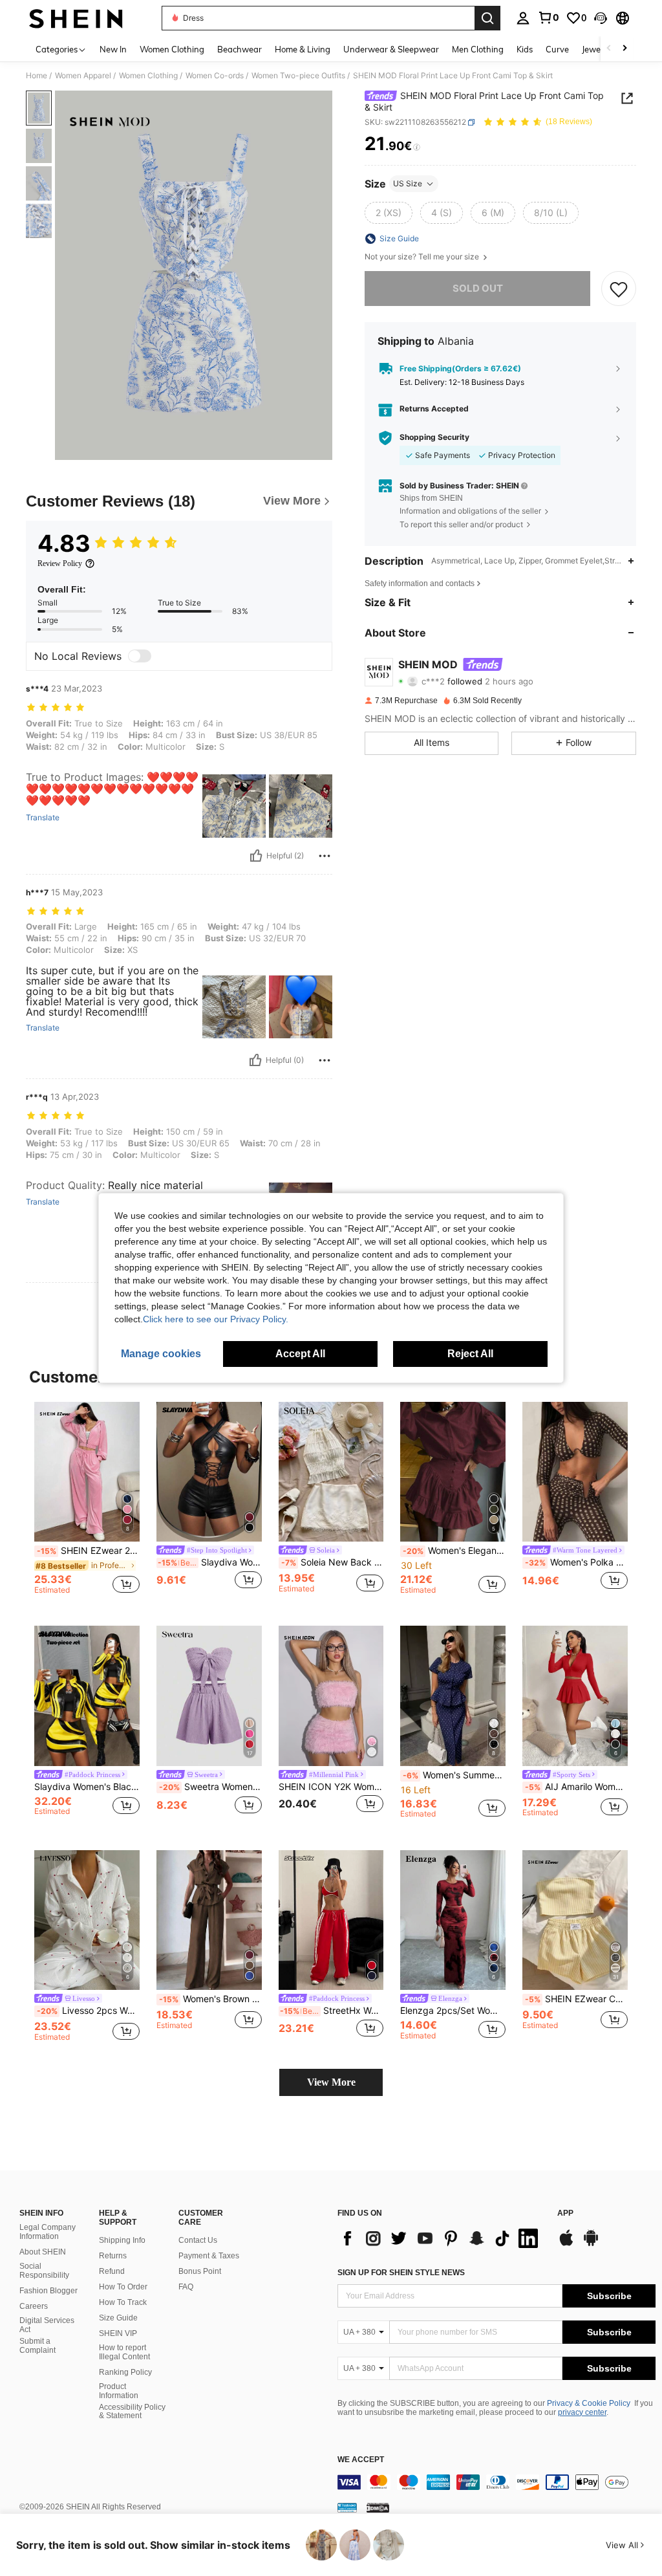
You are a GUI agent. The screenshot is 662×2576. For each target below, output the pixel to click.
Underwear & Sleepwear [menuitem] (391, 49)
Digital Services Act (47, 2325)
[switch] (140, 656)
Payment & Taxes (209, 2256)
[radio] (389, 213)
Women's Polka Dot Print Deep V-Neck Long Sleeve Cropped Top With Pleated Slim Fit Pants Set (576, 1562)
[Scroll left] (609, 49)
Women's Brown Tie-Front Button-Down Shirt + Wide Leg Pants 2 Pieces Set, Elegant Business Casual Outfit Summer (210, 1999)
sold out (478, 288)
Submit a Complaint (37, 2346)
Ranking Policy (125, 2372)
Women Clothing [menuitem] (172, 49)
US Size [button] (408, 183)
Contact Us (198, 2240)
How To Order (123, 2287)
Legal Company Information (48, 2232)
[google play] (591, 2244)
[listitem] (87, 1504)
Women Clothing (148, 76)
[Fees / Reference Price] (417, 147)
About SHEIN (43, 2252)
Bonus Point (200, 2271)
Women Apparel (83, 76)
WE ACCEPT (361, 2460)
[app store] (566, 2244)
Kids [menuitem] (525, 49)
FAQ (186, 2287)
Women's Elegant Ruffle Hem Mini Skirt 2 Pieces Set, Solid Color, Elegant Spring (454, 1551)
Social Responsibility (44, 2271)
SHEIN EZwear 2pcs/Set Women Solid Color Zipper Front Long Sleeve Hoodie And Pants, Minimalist (88, 1551)
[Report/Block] (325, 856)
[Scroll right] (625, 49)
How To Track (123, 2302)
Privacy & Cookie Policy (589, 2403)
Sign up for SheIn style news (401, 2273)
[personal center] (523, 18)
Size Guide (118, 2318)
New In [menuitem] (113, 49)
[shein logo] (76, 18)
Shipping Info (122, 2240)
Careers (34, 2306)
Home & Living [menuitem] (303, 49)
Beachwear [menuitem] (240, 49)
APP (565, 2213)
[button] (601, 18)
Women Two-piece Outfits (298, 76)
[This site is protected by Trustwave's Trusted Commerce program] (347, 2507)
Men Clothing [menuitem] (478, 49)
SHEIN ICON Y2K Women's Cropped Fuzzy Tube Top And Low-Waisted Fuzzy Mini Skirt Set (331, 1787)
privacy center (582, 2412)
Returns (113, 2256)
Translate (43, 818)
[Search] (487, 18)
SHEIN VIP (118, 2333)
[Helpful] (256, 856)
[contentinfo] (496, 2482)
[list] (441, 2238)
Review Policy (60, 563)
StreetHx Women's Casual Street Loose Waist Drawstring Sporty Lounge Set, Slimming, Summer (332, 2011)
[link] (548, 17)
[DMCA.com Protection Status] (378, 2507)
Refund (112, 2271)
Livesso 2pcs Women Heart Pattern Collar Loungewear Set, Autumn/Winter (88, 2011)
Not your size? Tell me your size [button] (423, 257)
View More (331, 2082)
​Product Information (119, 2391)
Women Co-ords (215, 76)
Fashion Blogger (48, 2291)
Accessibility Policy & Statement (132, 2412)
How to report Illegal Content (124, 2352)
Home (37, 76)
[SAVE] (619, 289)
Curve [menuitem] (557, 49)
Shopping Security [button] (434, 437)
